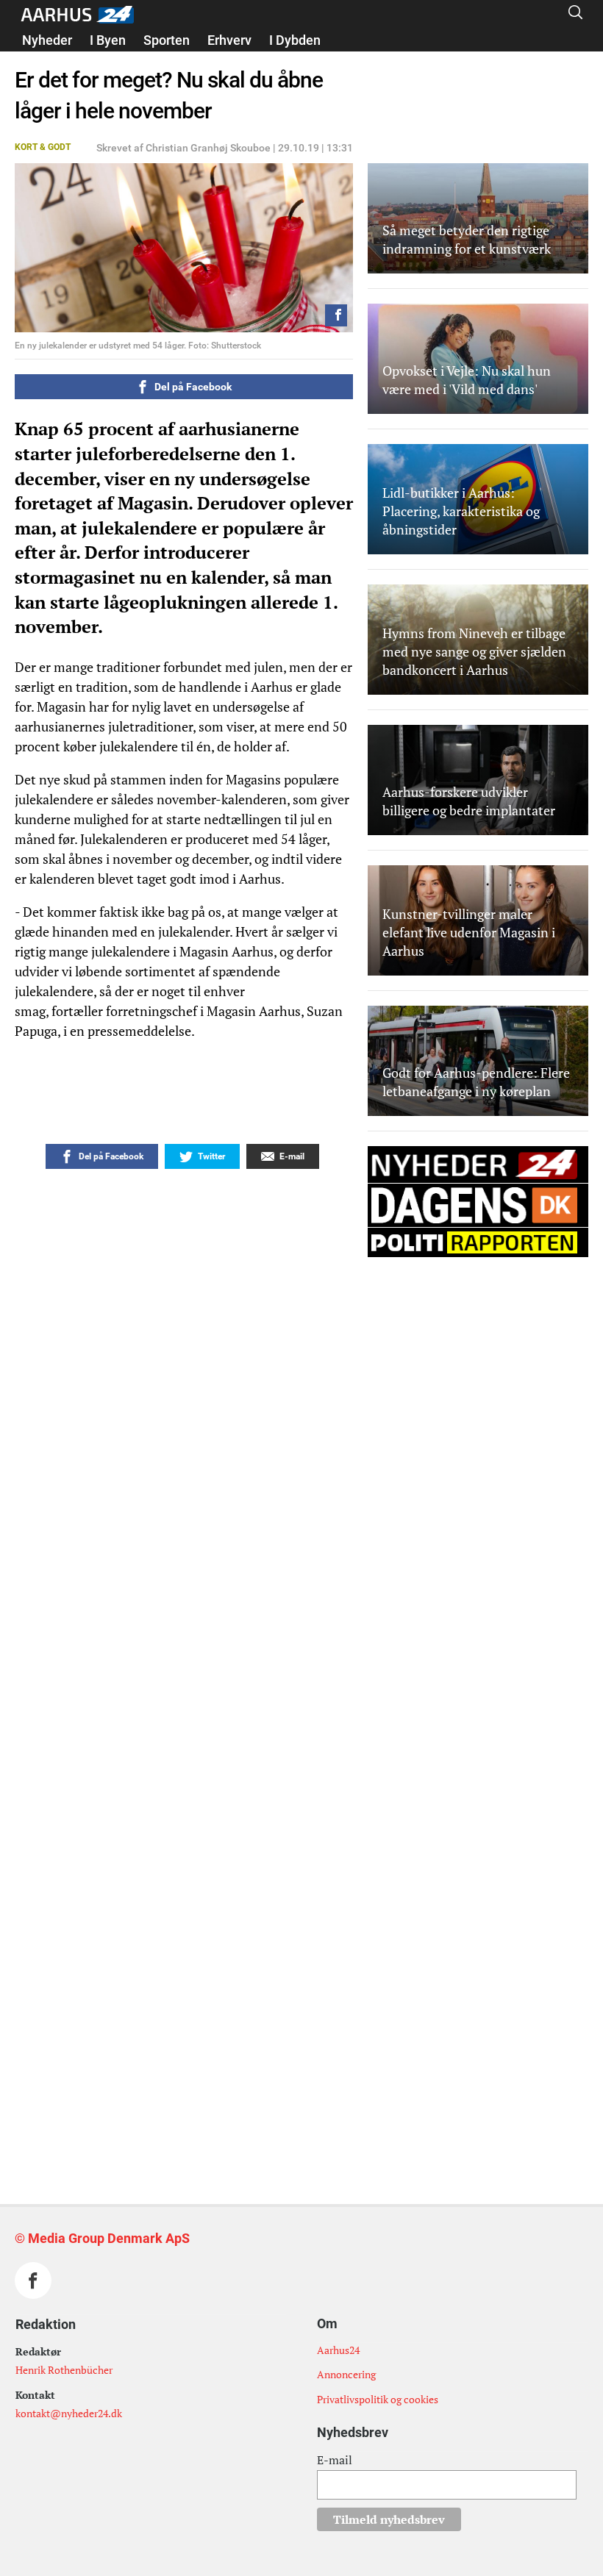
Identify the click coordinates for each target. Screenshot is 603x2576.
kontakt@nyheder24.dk (69, 2413)
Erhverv (229, 40)
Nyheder (47, 40)
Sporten (167, 40)
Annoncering (346, 2374)
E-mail (335, 2460)
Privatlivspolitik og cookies (378, 2399)
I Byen (108, 40)
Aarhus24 (338, 2350)
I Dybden (295, 40)
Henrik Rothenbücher (64, 2370)
